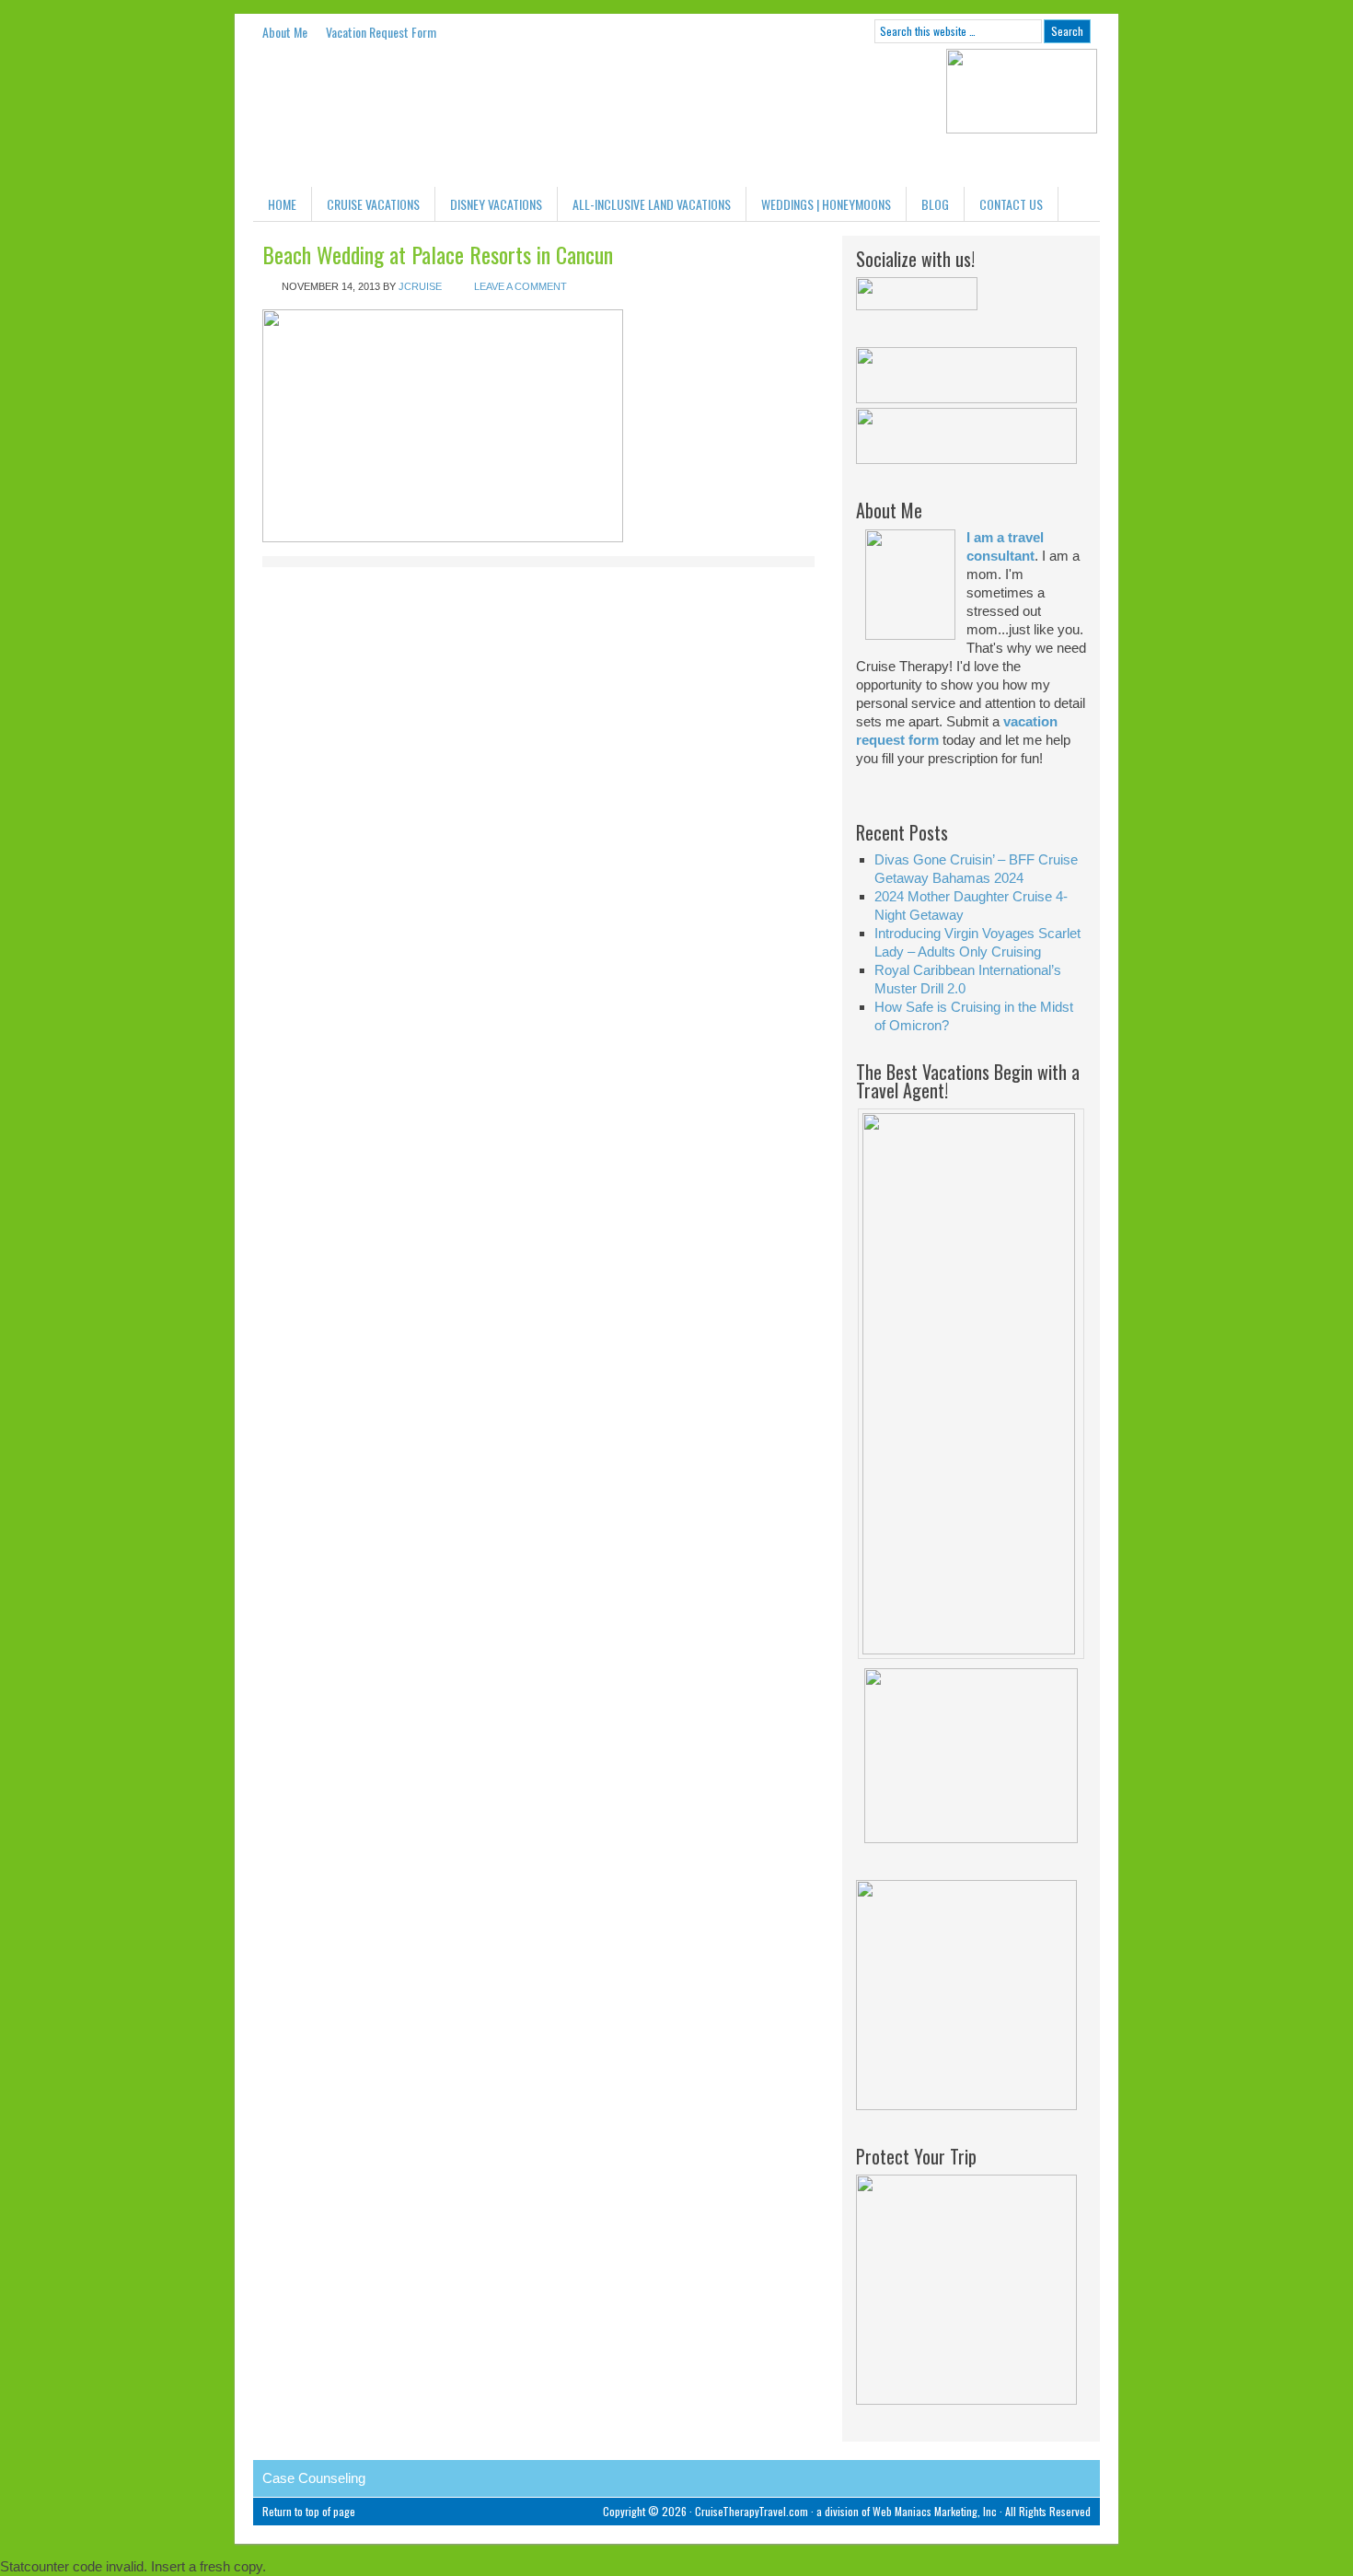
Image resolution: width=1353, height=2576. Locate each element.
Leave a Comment (520, 286)
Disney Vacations (496, 204)
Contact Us (1011, 204)
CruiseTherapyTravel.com (752, 2511)
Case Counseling (314, 2478)
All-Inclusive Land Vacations (652, 204)
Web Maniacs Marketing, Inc (935, 2511)
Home (282, 204)
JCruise (420, 286)
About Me (285, 32)
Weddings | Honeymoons (826, 204)
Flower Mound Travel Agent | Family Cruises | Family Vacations (391, 118)
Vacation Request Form (381, 32)
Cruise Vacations (373, 204)
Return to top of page (309, 2511)
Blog (935, 204)
